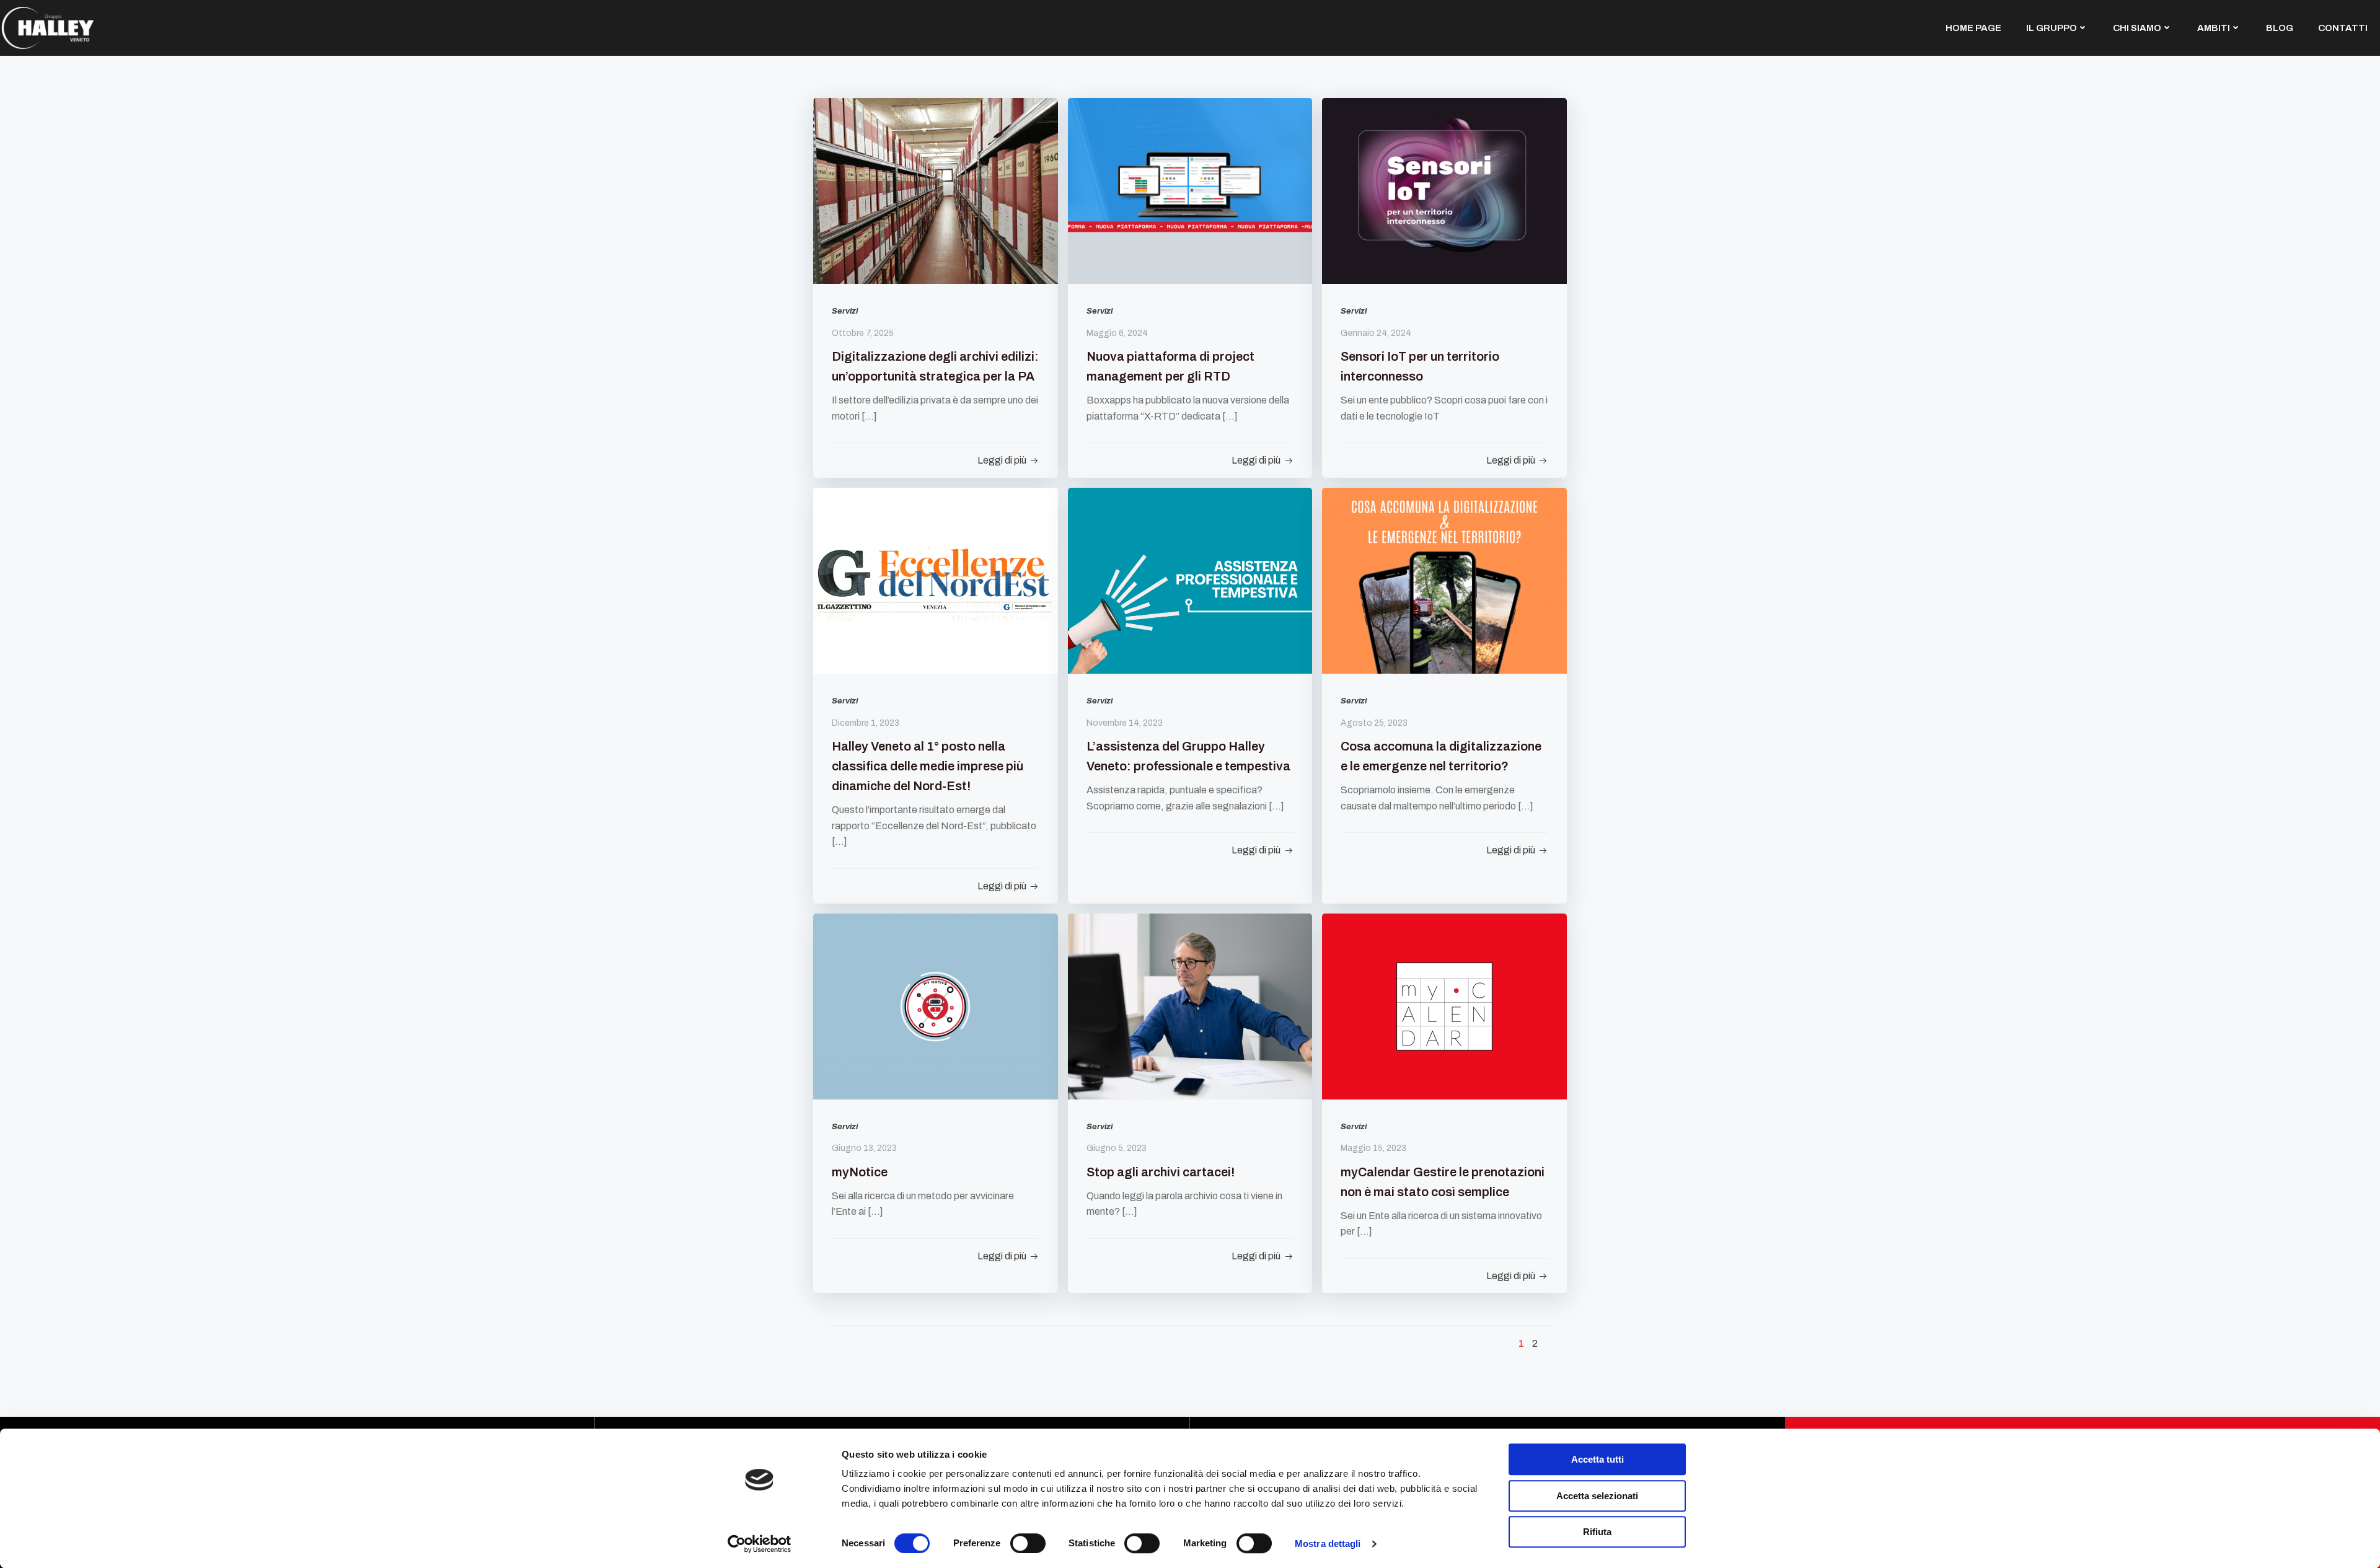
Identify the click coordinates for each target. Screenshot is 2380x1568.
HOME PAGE (1973, 28)
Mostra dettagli (1328, 1544)
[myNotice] (936, 1006)
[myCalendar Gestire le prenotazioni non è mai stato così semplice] (1444, 1006)
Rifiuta (1597, 1532)
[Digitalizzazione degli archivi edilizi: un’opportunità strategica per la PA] (936, 190)
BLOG (2280, 28)
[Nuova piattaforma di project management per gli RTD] (1190, 190)
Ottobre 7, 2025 (863, 333)
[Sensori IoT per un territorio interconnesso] (1444, 190)
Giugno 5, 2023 (1117, 1148)
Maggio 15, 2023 (1373, 1148)
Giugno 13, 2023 (864, 1148)
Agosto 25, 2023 (1374, 723)
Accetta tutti (1598, 1459)
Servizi (845, 311)
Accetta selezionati (1597, 1496)
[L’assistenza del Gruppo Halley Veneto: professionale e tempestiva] (1190, 580)
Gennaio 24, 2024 (1376, 333)
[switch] (1028, 1542)
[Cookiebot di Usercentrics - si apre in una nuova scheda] (760, 1544)
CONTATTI (2343, 28)
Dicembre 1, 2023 (866, 723)
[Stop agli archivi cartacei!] (1190, 1006)
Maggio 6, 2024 (1117, 333)
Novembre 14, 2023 (1125, 723)
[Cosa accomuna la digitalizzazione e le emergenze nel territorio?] (1444, 580)
